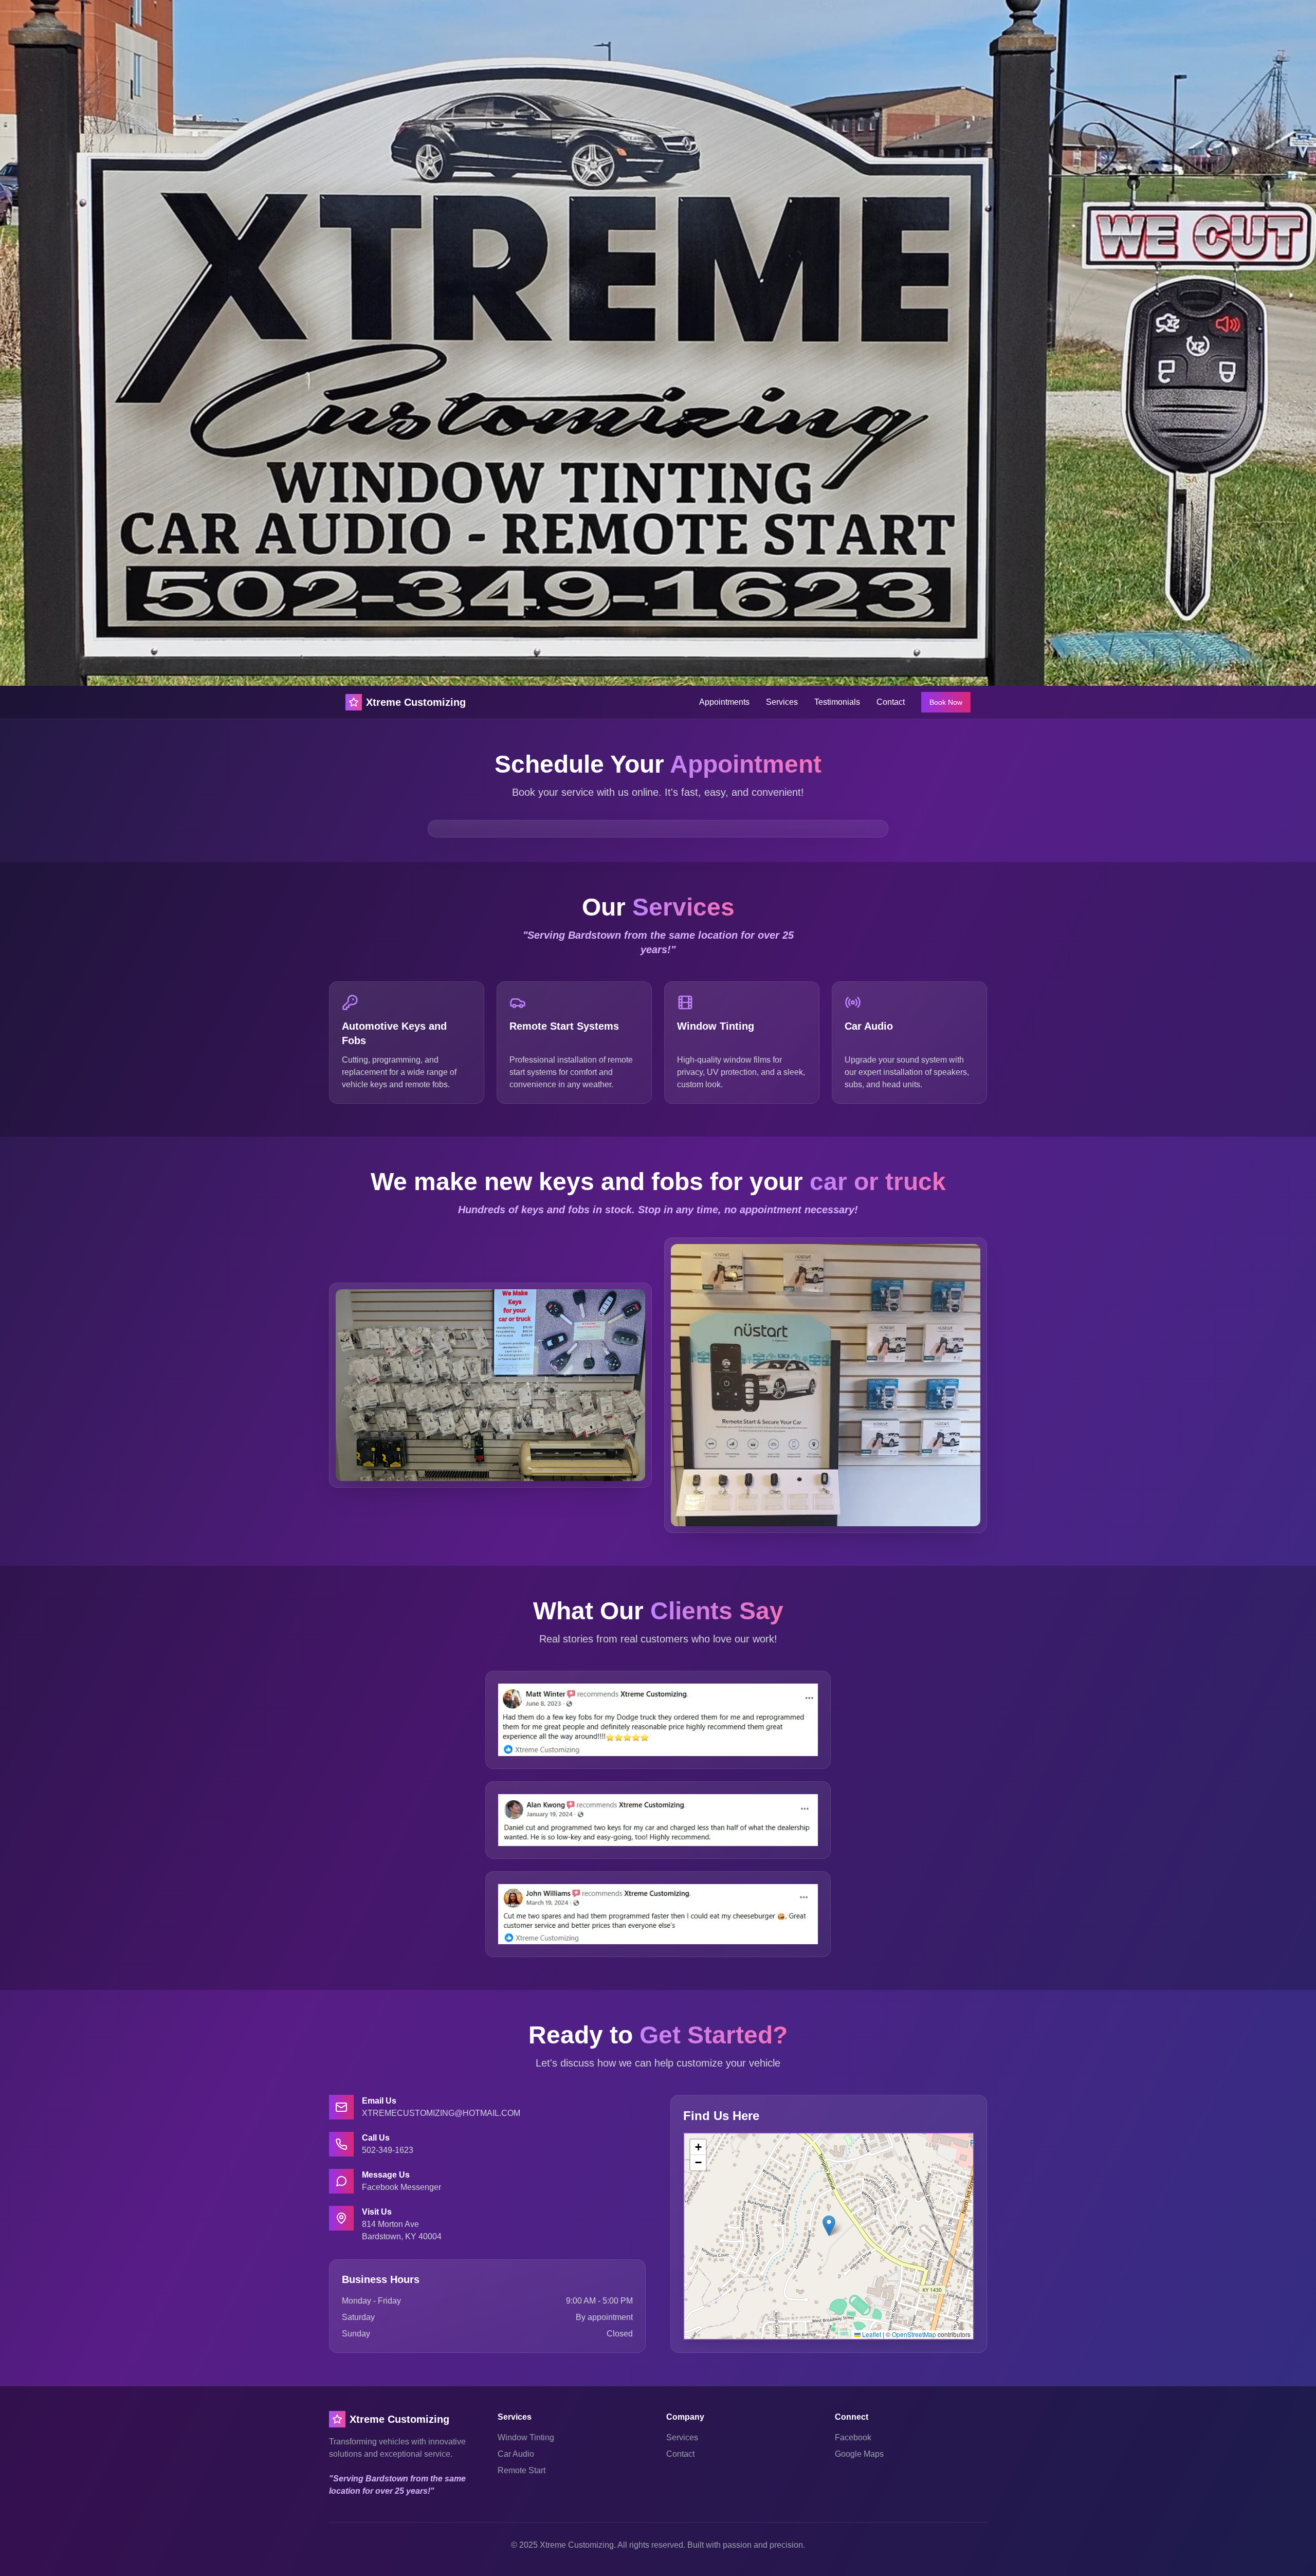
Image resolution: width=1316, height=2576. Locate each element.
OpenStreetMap (914, 2334)
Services (782, 702)
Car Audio (516, 2454)
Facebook (853, 2437)
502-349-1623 (388, 2150)
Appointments (724, 702)
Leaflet (871, 2334)
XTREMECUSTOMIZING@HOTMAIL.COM (441, 2113)
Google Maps (859, 2454)
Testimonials (837, 702)
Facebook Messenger (401, 2187)
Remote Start (522, 2470)
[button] (829, 2226)
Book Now (946, 702)
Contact (891, 702)
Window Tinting (526, 2437)
